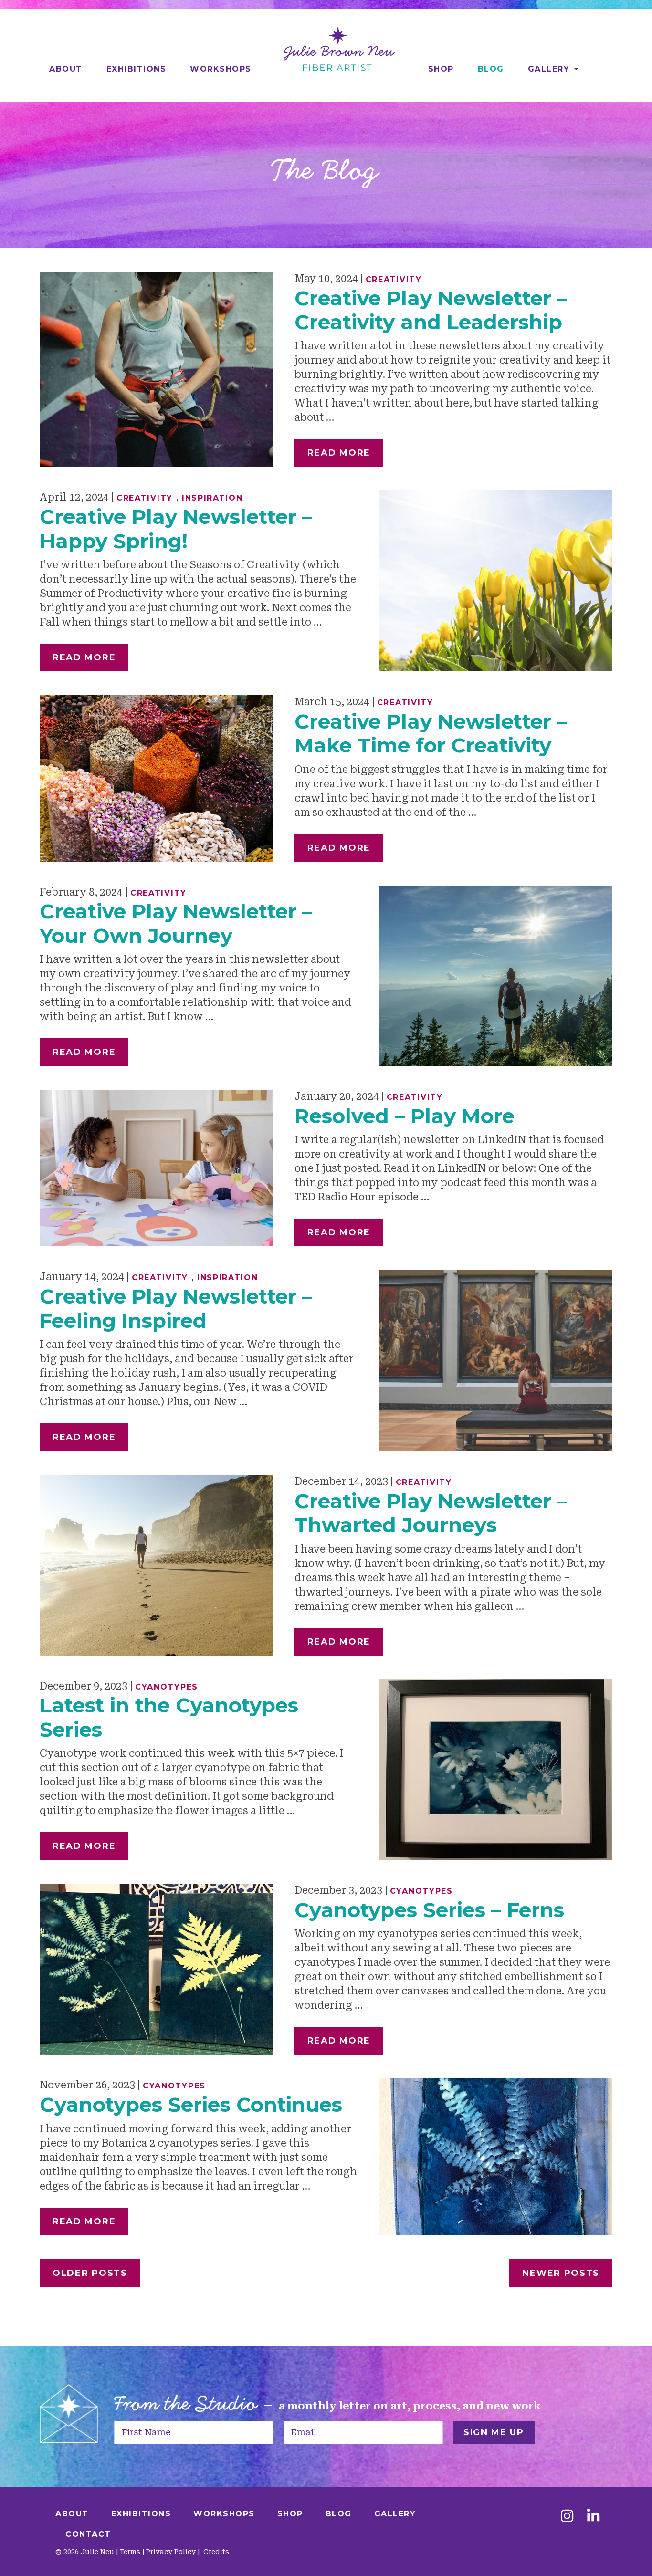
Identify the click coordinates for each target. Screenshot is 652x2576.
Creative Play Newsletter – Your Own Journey (176, 923)
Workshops (221, 69)
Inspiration (212, 498)
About (66, 69)
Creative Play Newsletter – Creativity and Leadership (431, 310)
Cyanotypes (167, 1687)
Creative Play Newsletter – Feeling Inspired (176, 1308)
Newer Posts (561, 2273)
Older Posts (90, 2273)
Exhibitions (137, 69)
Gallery (549, 69)
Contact (88, 2534)
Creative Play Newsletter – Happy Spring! (176, 529)
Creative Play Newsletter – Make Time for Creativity (431, 733)
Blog (491, 69)
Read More (339, 453)
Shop (441, 69)
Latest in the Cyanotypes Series (169, 1717)
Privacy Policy (171, 2552)
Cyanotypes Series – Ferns (429, 1910)
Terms (130, 2552)
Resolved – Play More (405, 1116)
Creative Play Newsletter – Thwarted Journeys (431, 1513)
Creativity (394, 279)
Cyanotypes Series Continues (191, 2105)
